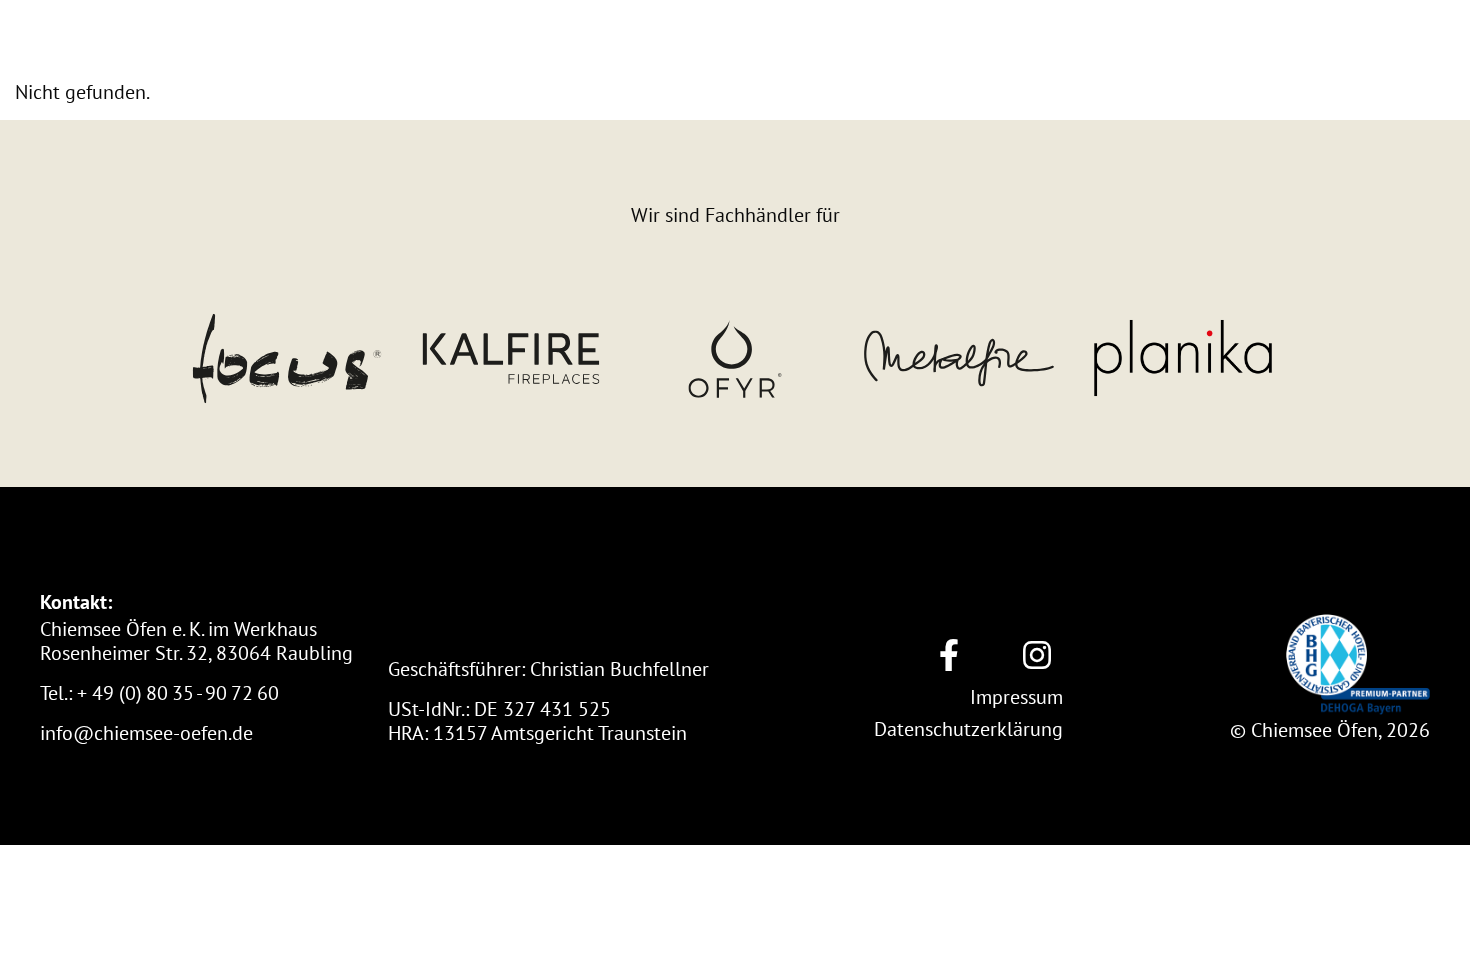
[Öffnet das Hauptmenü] (1412, 40)
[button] (176, 40)
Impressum (1016, 696)
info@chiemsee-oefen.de (146, 732)
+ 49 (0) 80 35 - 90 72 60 (178, 692)
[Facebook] (949, 655)
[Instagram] (1037, 655)
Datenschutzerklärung (968, 728)
